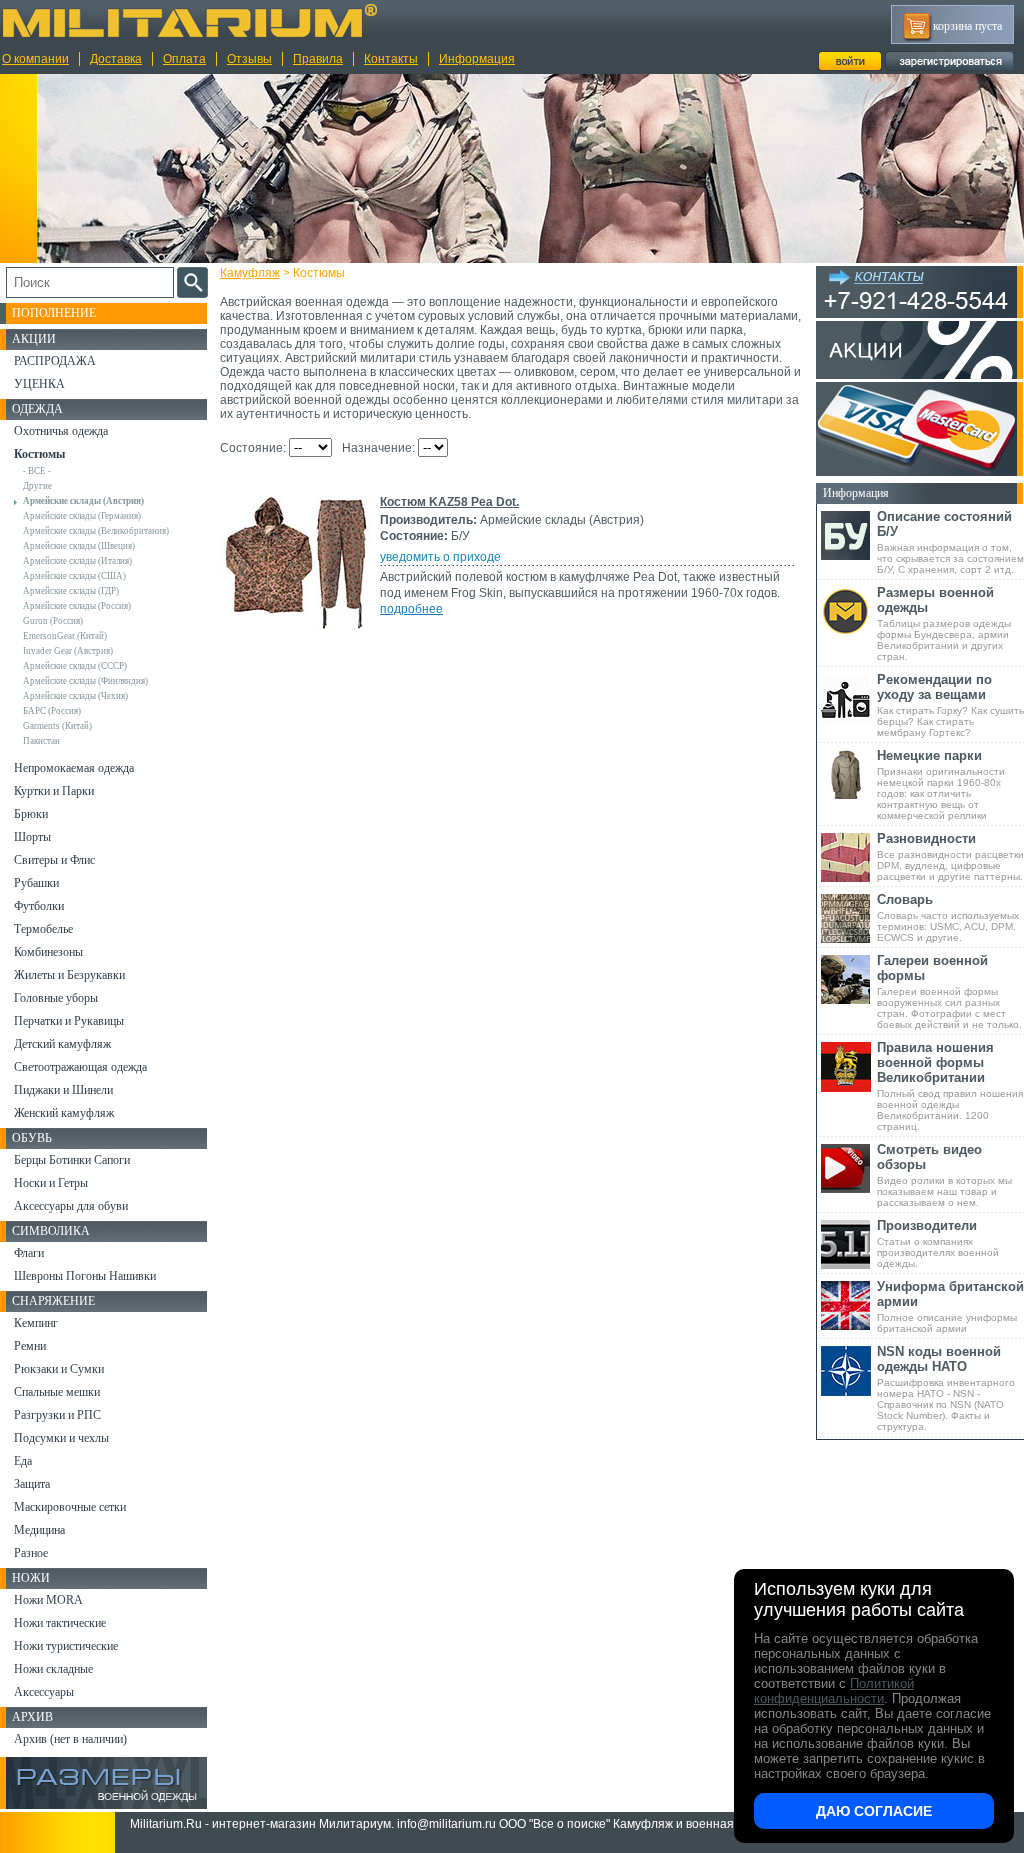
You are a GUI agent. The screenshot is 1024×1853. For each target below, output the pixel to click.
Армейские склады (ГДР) (71, 591)
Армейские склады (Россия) (77, 606)
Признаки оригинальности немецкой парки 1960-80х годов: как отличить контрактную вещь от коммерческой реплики (941, 784)
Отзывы (249, 59)
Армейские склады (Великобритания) (96, 531)
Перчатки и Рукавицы (69, 1021)
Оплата (184, 59)
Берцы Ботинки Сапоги (72, 1160)
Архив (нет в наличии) (70, 1739)
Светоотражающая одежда (80, 1067)
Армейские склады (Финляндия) (85, 681)
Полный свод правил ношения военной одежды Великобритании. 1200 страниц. (950, 1086)
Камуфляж (250, 273)
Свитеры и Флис (54, 860)
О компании (35, 59)
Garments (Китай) (57, 726)
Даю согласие (874, 1811)
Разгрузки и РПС (57, 1415)
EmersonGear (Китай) (65, 636)
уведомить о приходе (440, 557)
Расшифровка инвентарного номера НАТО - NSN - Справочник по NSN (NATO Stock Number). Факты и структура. (946, 1388)
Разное (31, 1553)
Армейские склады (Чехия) (75, 696)
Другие (37, 486)
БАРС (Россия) (52, 711)
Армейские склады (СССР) (75, 666)
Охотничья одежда (61, 431)
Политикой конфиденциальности (834, 1691)
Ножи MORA (48, 1600)
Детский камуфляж (62, 1044)
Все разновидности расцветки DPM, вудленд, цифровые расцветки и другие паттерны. (950, 856)
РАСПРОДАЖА (55, 361)
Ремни (30, 1346)
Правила (318, 59)
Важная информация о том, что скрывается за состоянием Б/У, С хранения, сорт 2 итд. (950, 542)
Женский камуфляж (64, 1113)
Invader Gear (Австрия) (68, 651)
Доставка (116, 59)
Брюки (31, 814)
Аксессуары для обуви (71, 1206)
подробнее (411, 609)
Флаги (29, 1253)
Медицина (39, 1530)
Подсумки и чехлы (61, 1438)
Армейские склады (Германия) (82, 516)
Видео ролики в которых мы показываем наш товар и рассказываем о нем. (944, 1175)
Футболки (39, 906)
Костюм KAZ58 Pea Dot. (449, 502)
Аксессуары (44, 1692)
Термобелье (43, 929)
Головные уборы (56, 998)
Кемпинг (36, 1323)
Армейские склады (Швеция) (79, 546)
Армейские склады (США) (74, 576)
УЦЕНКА (39, 384)
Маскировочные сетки (70, 1507)
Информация (477, 59)
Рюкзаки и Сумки (59, 1369)
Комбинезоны (48, 952)
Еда (23, 1461)
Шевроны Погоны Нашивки (85, 1276)
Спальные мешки (57, 1392)
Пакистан (41, 741)
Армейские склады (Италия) (77, 561)
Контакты (391, 59)
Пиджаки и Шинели (63, 1090)
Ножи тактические (60, 1623)
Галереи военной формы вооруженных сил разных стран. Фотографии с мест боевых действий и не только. (949, 991)
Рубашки (36, 883)
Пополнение (54, 313)
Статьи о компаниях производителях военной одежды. (938, 1243)
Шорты (32, 837)
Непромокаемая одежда (74, 768)
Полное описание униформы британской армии (950, 1306)
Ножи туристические (66, 1646)
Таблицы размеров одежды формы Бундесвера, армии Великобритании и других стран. (944, 623)
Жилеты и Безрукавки (69, 975)
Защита (32, 1484)
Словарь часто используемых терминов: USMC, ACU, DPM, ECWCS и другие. (948, 917)
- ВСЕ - (37, 471)
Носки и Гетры (51, 1183)
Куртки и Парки (54, 791)
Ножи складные (53, 1669)
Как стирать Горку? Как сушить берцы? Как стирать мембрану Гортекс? (950, 705)
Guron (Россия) (53, 621)
